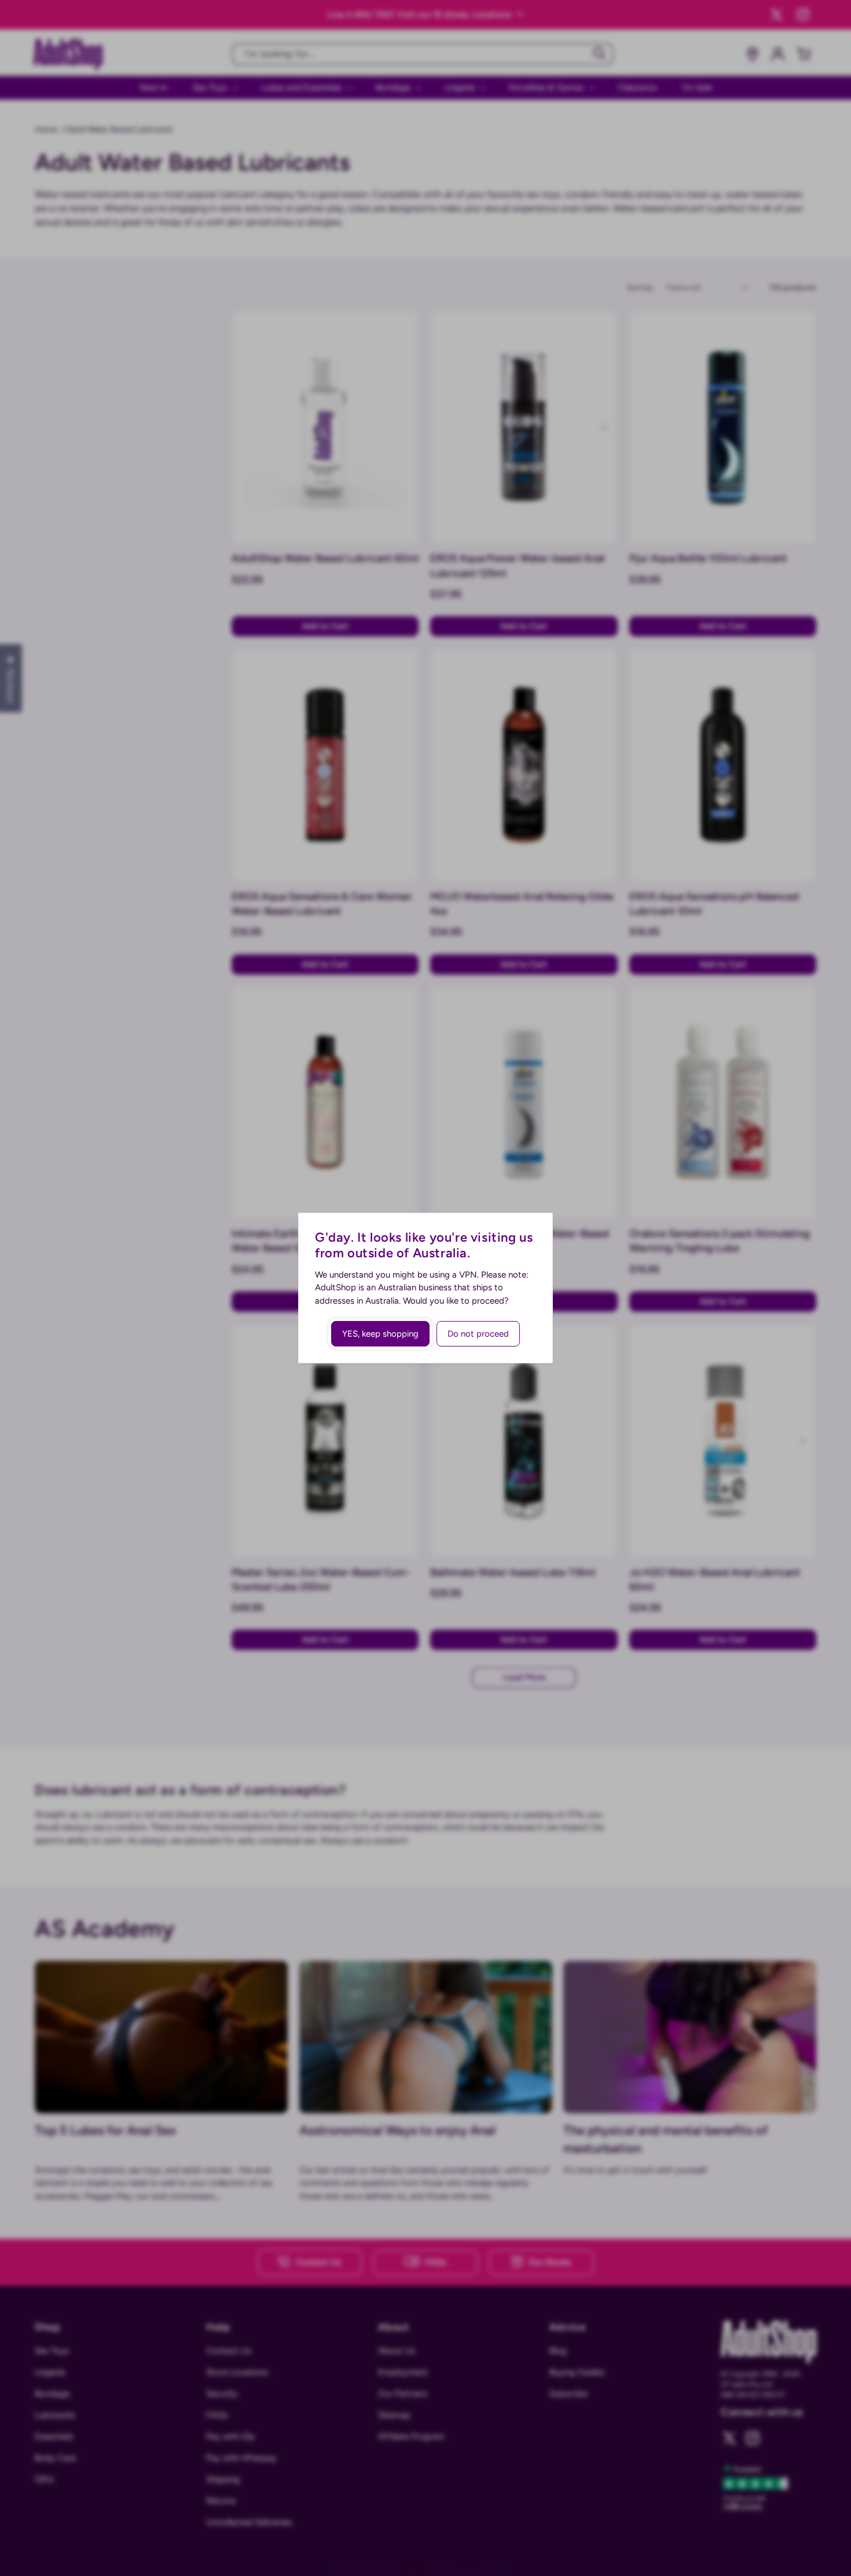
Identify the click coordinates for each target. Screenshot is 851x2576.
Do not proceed (478, 1334)
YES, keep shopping (380, 1334)
